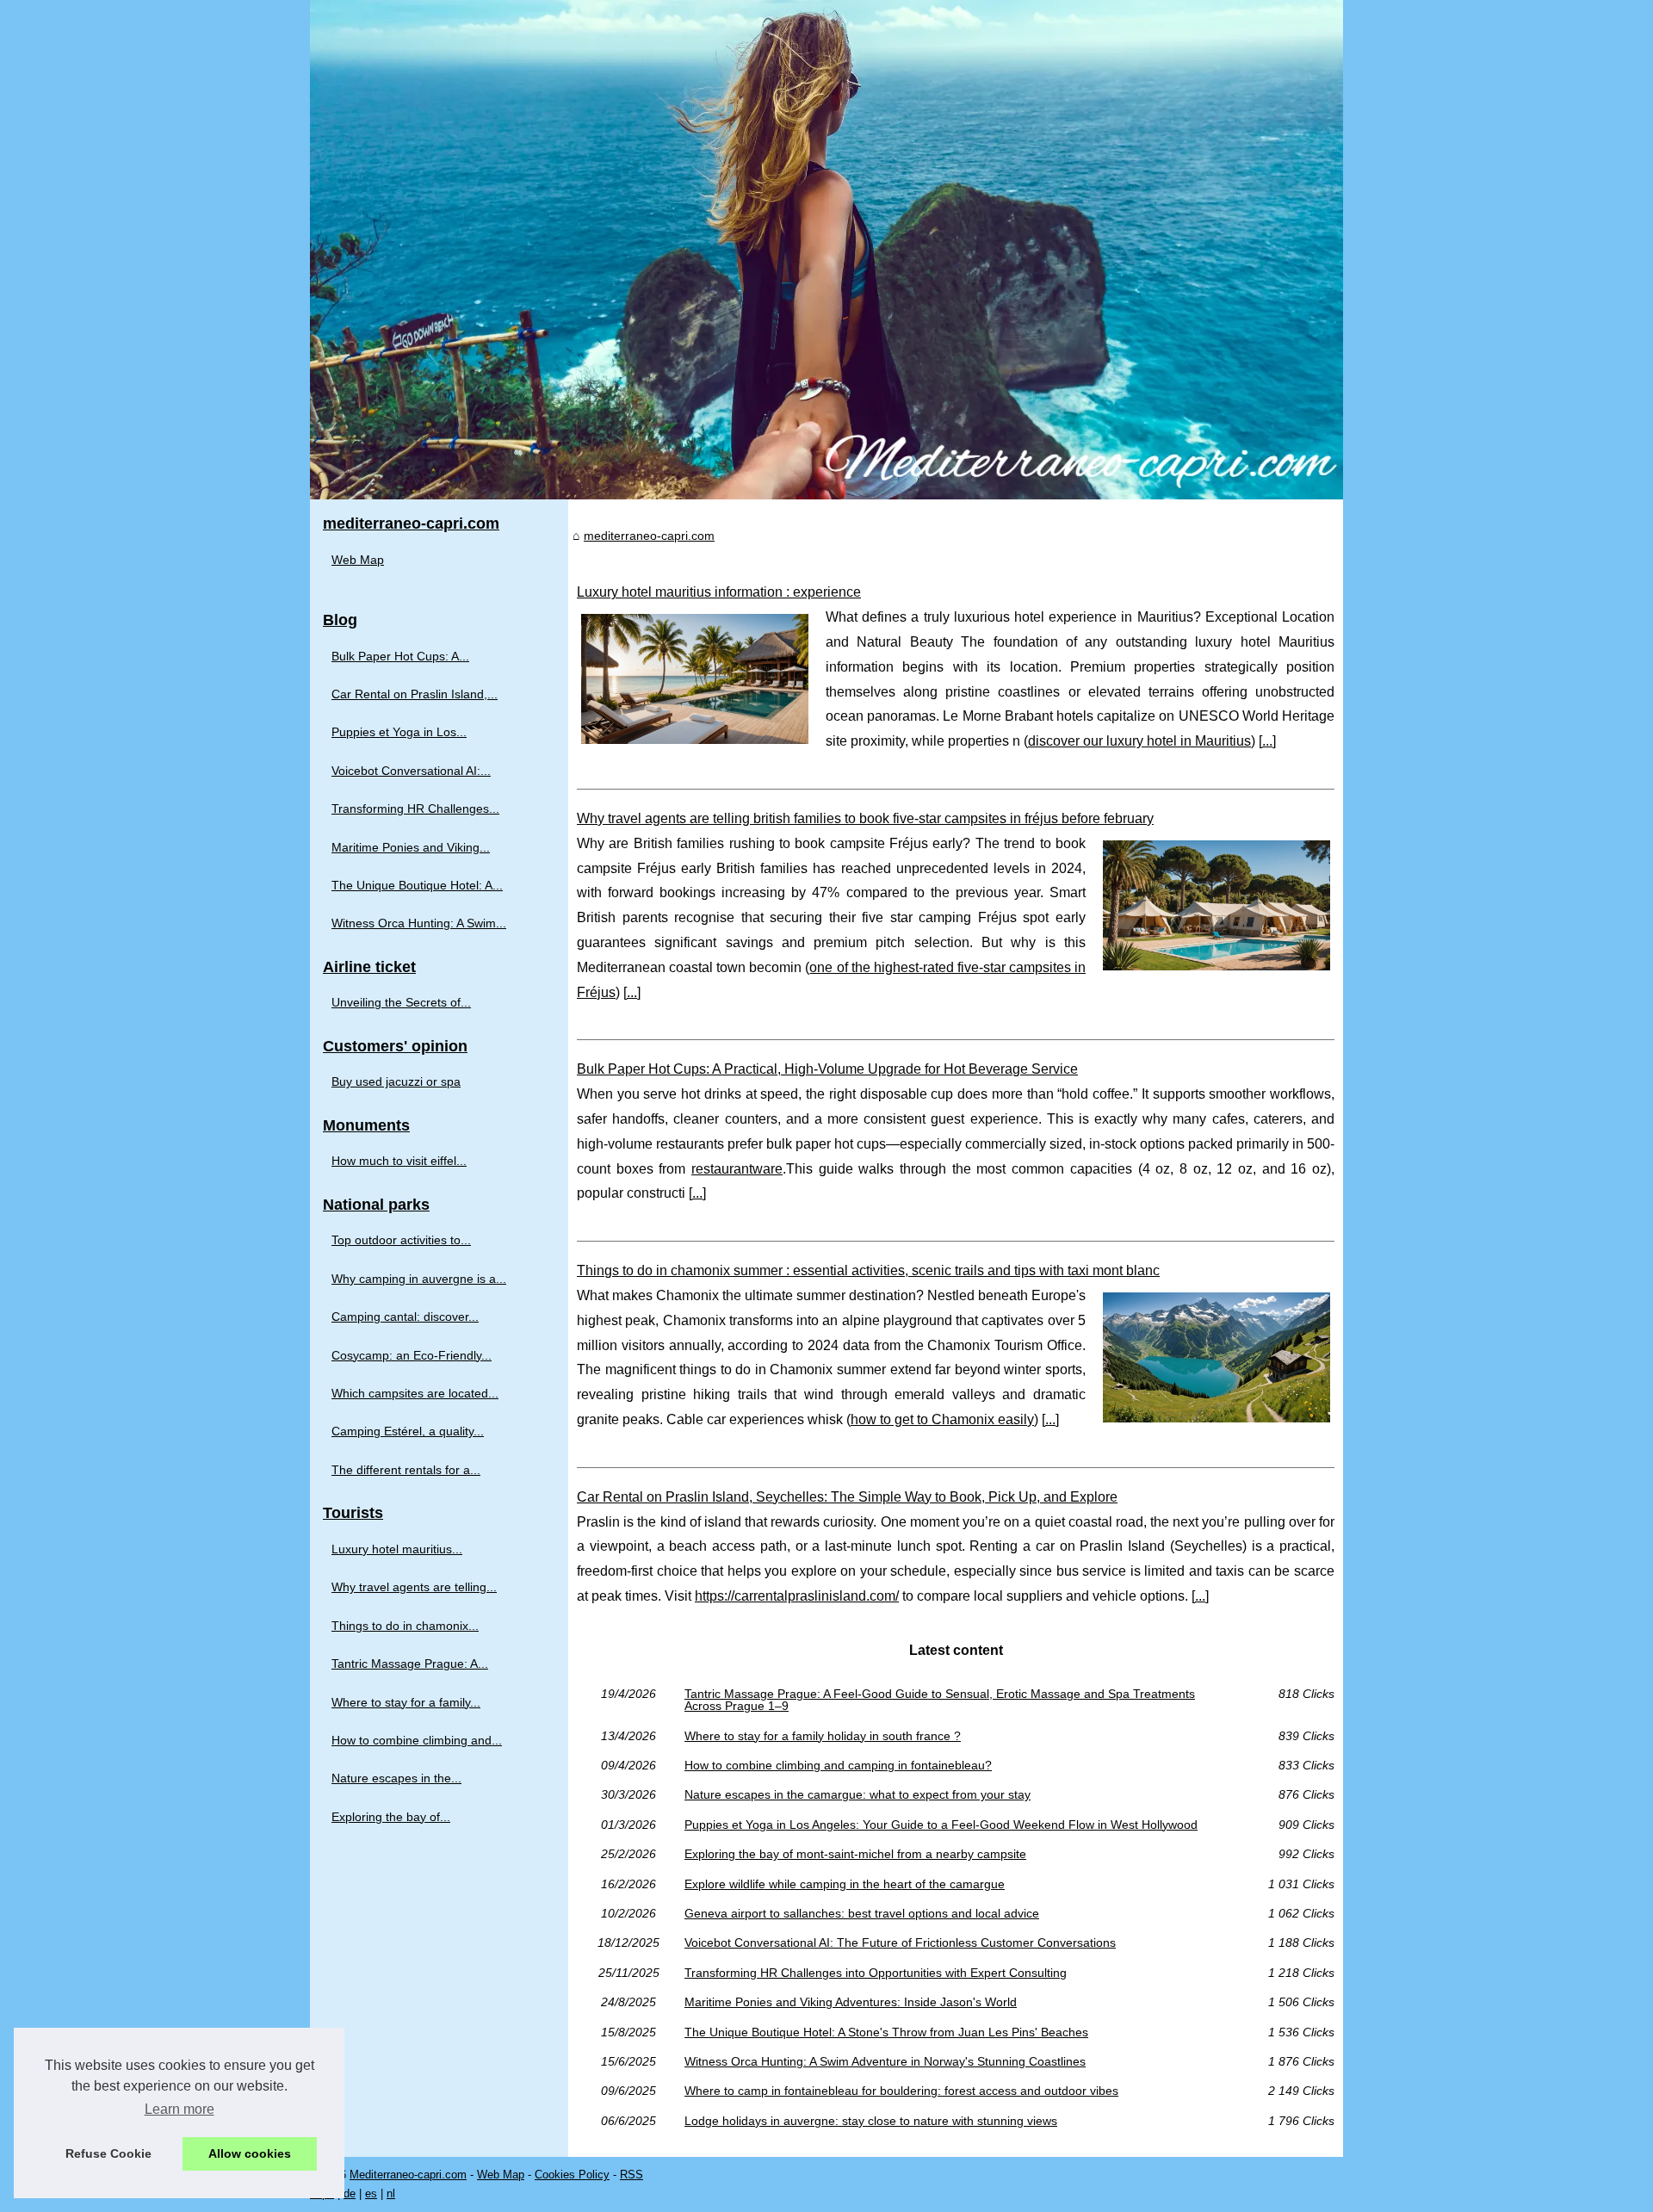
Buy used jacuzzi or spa (396, 1081)
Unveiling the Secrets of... (401, 1002)
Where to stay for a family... (406, 1702)
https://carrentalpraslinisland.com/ (797, 1596)
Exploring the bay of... (391, 1817)
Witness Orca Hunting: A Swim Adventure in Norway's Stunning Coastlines (885, 2061)
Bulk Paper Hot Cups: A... (400, 656)
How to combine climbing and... (417, 1740)
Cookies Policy (572, 2175)
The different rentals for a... (406, 1470)
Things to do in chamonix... (405, 1626)
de (350, 2193)
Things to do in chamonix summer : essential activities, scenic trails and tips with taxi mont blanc (868, 1270)
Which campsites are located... (415, 1393)
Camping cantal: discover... (405, 1317)
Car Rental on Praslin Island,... (415, 694)
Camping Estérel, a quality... (408, 1431)
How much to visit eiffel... (399, 1161)
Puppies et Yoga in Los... (399, 732)
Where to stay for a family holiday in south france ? (823, 1736)
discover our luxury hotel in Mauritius (1139, 741)
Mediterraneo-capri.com (408, 2175)
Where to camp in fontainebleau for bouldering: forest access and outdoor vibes (901, 2091)
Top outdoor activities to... (401, 1240)
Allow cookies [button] (250, 2153)
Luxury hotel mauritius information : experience (719, 592)
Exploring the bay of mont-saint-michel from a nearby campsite (855, 1854)
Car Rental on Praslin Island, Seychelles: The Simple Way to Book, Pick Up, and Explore (847, 1497)
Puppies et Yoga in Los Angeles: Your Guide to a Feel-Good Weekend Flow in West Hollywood (941, 1825)
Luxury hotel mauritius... (397, 1549)
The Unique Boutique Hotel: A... (417, 885)
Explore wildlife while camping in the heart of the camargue (845, 1884)
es (371, 2193)
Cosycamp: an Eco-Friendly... (412, 1355)
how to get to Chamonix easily (942, 1419)
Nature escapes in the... (396, 1778)
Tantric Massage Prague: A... (410, 1664)
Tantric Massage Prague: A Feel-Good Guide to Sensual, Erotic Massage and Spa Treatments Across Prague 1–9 (940, 1700)
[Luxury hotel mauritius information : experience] (695, 677)
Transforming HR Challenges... (415, 809)
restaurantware (737, 1169)
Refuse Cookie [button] (108, 2153)
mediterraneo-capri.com (649, 536)
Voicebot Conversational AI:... (411, 771)
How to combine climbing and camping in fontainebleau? (838, 1765)
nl (391, 2193)
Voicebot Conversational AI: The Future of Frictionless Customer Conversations (900, 1942)
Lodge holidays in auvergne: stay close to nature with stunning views (871, 2121)
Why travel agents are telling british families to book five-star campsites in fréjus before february (865, 818)
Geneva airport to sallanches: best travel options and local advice (862, 1913)
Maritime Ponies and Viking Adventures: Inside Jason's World (851, 2002)
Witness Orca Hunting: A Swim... (419, 923)
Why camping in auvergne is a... (419, 1279)
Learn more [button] (180, 2109)
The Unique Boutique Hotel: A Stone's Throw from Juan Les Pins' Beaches (886, 2032)
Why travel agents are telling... (414, 1587)
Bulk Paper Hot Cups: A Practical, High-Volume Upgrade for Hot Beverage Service (827, 1069)
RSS (631, 2175)
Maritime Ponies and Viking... (411, 847)
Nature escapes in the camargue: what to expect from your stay (857, 1794)
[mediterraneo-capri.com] (826, 250)
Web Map (358, 560)
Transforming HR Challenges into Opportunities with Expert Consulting (876, 1973)
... (1267, 741)
